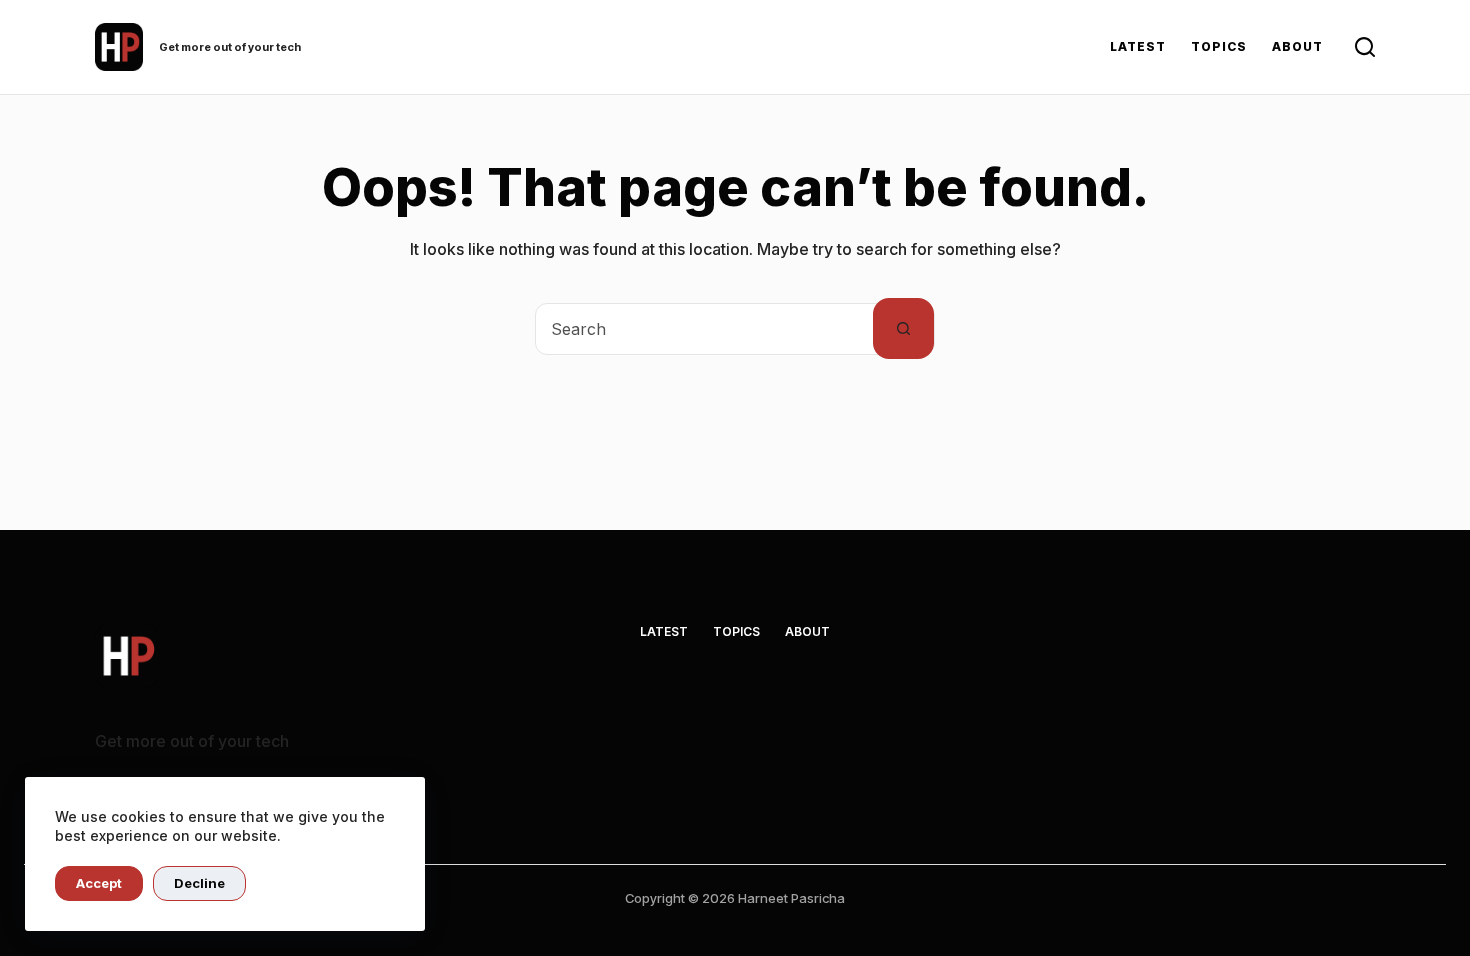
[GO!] (1365, 47)
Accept (99, 883)
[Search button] (903, 328)
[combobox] (704, 329)
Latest (1138, 46)
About (1297, 46)
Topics (1219, 46)
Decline (199, 883)
